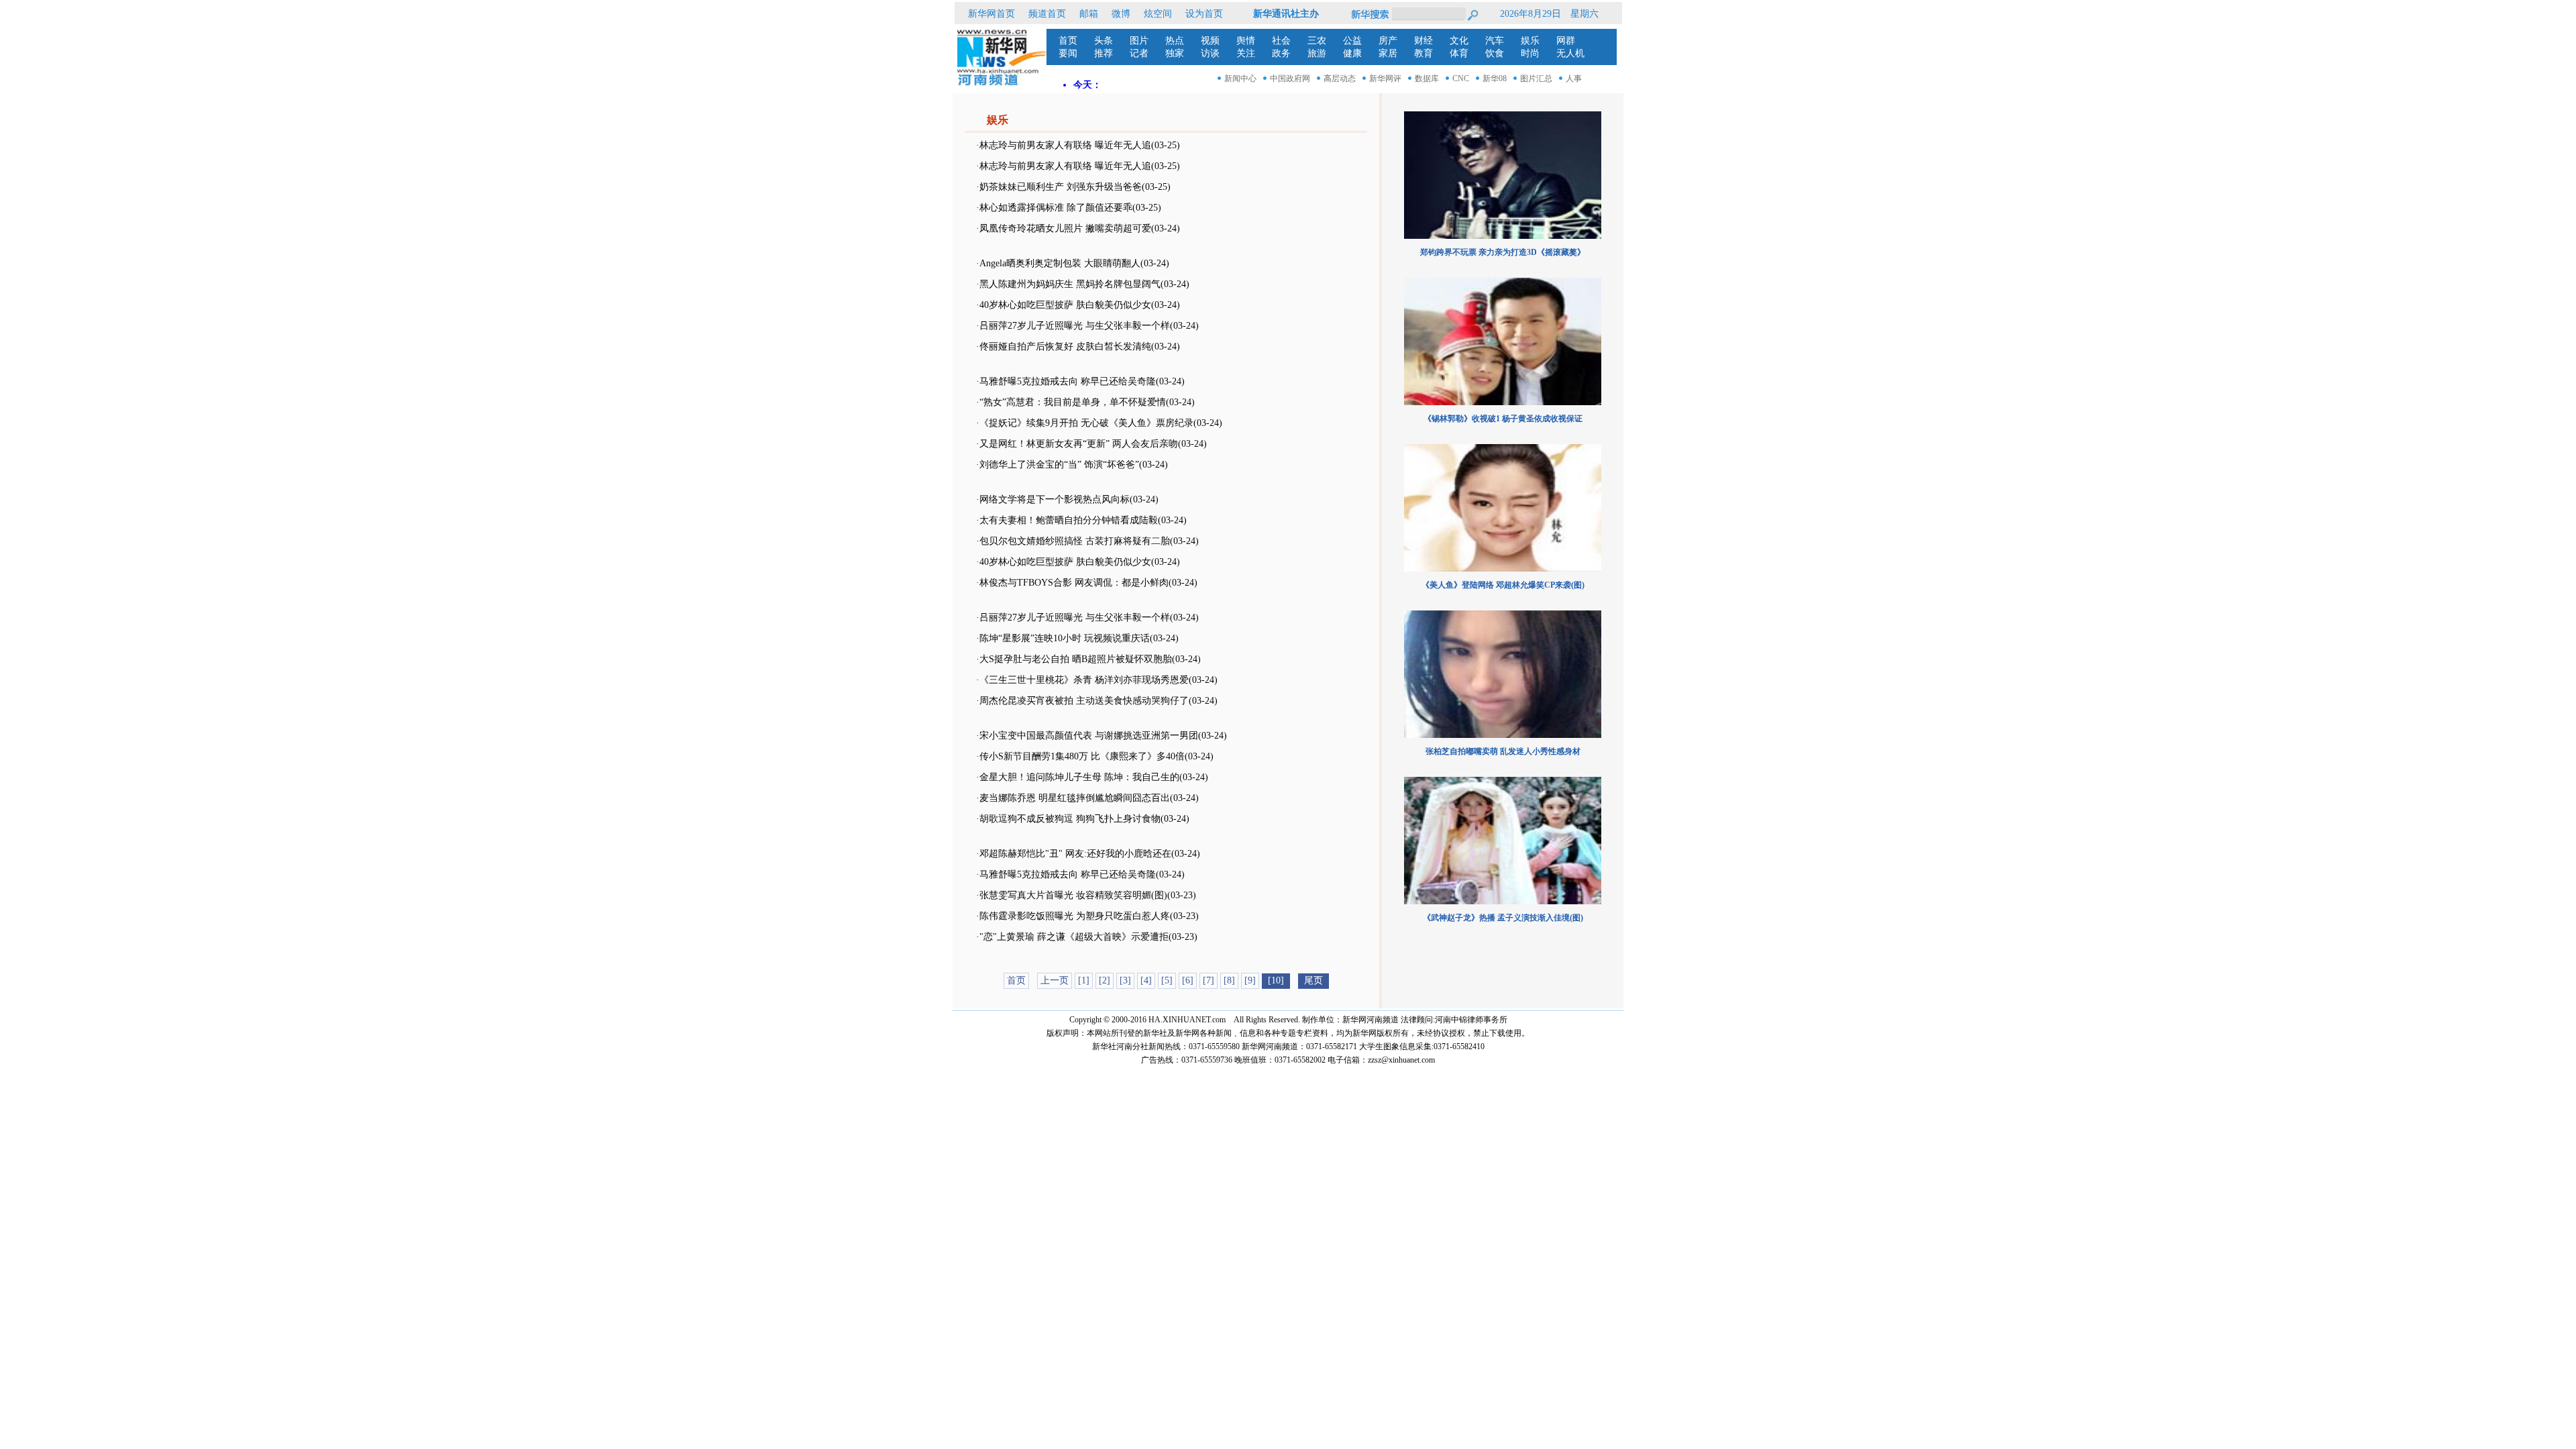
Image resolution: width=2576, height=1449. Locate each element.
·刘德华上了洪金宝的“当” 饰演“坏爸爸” (1058, 465)
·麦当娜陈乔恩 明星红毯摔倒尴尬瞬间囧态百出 (1073, 798)
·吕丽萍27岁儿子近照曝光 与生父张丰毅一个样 (1073, 326)
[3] (1125, 980)
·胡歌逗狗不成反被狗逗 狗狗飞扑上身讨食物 (1068, 819)
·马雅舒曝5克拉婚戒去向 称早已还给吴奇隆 (1066, 381)
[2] (1105, 980)
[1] (1084, 980)
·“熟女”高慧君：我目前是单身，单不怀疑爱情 (1071, 402)
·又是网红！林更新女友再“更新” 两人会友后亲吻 (1077, 444)
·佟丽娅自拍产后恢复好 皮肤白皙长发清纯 (1064, 346)
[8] (1229, 980)
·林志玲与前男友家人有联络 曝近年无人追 (1064, 145)
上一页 (1055, 980)
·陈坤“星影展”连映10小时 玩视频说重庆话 (1063, 638)
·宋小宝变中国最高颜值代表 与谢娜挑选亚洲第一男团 (1087, 736)
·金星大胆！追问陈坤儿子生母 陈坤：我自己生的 (1078, 777)
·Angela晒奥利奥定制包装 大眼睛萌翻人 (1058, 263)
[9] (1250, 980)
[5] (1167, 980)
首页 (1016, 980)
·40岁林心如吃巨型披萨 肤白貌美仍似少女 (1064, 305)
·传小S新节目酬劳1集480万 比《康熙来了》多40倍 (1080, 756)
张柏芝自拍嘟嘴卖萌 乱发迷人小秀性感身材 (1503, 751)
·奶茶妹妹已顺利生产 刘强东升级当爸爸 (1059, 187)
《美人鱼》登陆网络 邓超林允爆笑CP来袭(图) (1503, 585)
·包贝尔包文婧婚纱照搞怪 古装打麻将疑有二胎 (1073, 541)
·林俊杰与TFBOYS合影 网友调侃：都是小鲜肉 (1072, 583)
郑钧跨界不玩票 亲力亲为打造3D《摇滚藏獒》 (1503, 252)
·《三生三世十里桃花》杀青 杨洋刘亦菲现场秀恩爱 (1082, 680)
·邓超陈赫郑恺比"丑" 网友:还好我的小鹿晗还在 (1074, 854)
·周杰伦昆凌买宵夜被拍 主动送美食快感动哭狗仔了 (1082, 701)
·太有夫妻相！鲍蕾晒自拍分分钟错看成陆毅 (1067, 520)
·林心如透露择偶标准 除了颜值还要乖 (1054, 208)
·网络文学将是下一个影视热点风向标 (1053, 499)
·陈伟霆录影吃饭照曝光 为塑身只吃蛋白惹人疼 (1073, 916)
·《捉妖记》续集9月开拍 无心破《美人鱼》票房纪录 (1085, 423)
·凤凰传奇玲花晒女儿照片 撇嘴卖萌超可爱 (1064, 228)
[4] (1146, 980)
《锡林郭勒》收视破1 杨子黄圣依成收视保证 (1503, 419)
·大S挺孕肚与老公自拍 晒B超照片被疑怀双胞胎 (1074, 659)
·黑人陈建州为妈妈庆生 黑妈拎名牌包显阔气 (1068, 284)
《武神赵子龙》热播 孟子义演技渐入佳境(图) (1503, 918)
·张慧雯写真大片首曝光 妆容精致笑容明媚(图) (1072, 895)
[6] (1188, 980)
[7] (1209, 980)
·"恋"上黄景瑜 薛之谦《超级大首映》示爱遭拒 (1072, 937)
